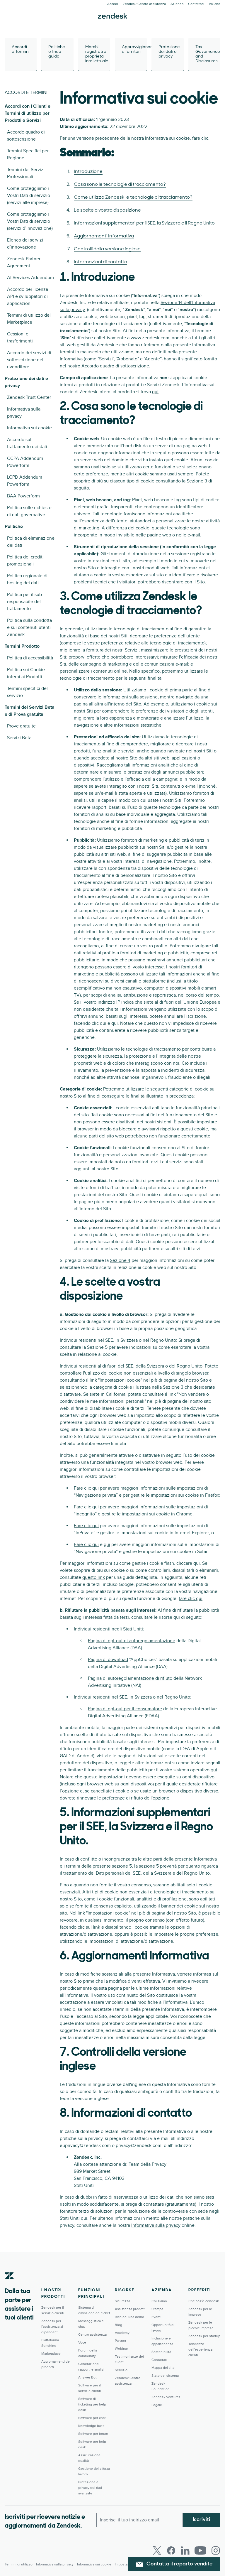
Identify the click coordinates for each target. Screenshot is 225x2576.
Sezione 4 (120, 1260)
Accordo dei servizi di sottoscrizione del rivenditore (29, 360)
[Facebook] (171, 2550)
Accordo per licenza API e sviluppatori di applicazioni (28, 296)
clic (205, 138)
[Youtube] (200, 2550)
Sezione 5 (97, 1347)
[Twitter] (157, 2550)
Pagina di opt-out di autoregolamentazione (132, 1641)
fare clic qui (191, 1598)
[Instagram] (216, 2550)
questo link (94, 1577)
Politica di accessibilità (30, 658)
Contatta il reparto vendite (180, 2564)
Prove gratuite (21, 726)
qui (155, 392)
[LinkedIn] (185, 2550)
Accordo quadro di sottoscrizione (115, 366)
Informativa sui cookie (29, 428)
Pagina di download (108, 1660)
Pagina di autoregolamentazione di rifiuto (130, 1678)
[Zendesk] (9, 2285)
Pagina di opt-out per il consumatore (125, 1709)
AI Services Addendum (30, 278)
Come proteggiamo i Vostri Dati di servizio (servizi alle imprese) (29, 195)
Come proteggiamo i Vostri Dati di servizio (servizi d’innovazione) (30, 221)
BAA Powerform (23, 496)
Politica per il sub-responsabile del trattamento (25, 602)
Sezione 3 (197, 481)
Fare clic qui (86, 1488)
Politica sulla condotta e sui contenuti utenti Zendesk (29, 627)
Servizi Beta (19, 738)
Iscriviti (201, 2520)
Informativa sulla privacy (156, 2225)
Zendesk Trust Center (29, 397)
